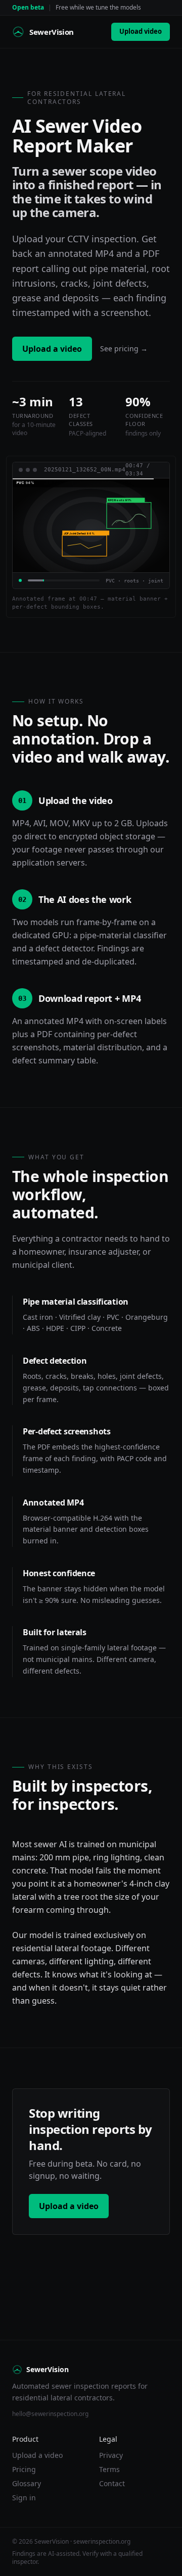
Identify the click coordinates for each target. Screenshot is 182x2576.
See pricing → (124, 348)
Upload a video (52, 349)
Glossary (27, 2483)
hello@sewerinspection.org (50, 2414)
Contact (112, 2483)
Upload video (141, 31)
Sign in (24, 2498)
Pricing (24, 2469)
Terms (109, 2469)
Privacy (111, 2455)
